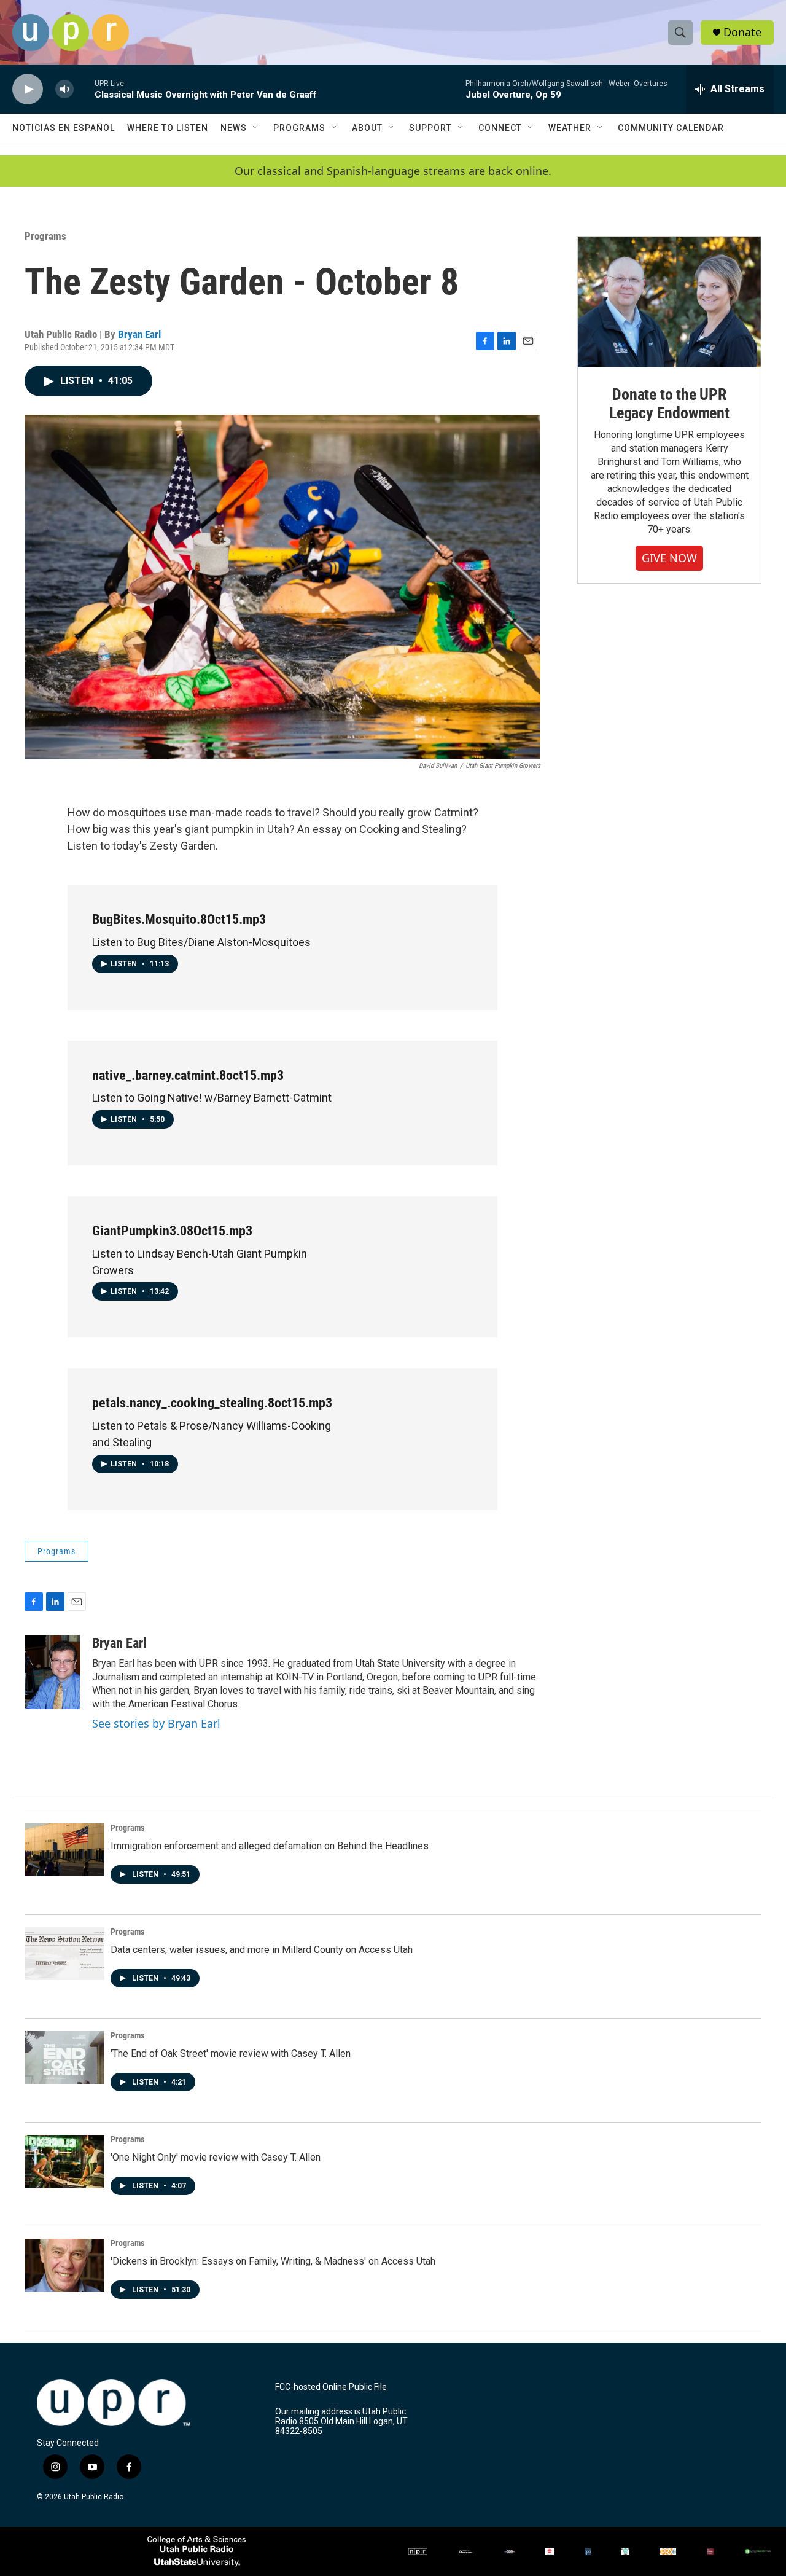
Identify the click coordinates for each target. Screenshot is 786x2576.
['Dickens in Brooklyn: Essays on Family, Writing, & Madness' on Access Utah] (64, 2265)
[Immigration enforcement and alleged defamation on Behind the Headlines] (64, 1850)
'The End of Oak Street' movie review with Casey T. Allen (231, 2053)
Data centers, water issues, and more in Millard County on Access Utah (262, 1950)
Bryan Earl (139, 334)
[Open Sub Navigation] (256, 128)
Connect (500, 128)
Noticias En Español (64, 128)
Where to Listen (168, 128)
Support (430, 128)
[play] (28, 89)
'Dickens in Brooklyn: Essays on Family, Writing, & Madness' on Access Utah (273, 2261)
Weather (570, 128)
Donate (742, 32)
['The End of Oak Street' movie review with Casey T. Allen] (64, 2057)
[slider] (84, 89)
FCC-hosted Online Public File (331, 2387)
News (234, 128)
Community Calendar (671, 128)
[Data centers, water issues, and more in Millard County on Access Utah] (64, 1954)
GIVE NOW (669, 558)
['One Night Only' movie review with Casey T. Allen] (64, 2161)
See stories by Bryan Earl (156, 1723)
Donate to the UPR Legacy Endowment (669, 404)
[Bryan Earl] (52, 1672)
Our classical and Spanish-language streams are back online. (393, 171)
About (367, 128)
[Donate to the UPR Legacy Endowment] (669, 302)
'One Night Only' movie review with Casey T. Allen (216, 2157)
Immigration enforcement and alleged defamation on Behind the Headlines (270, 1846)
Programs (299, 128)
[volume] (64, 89)
